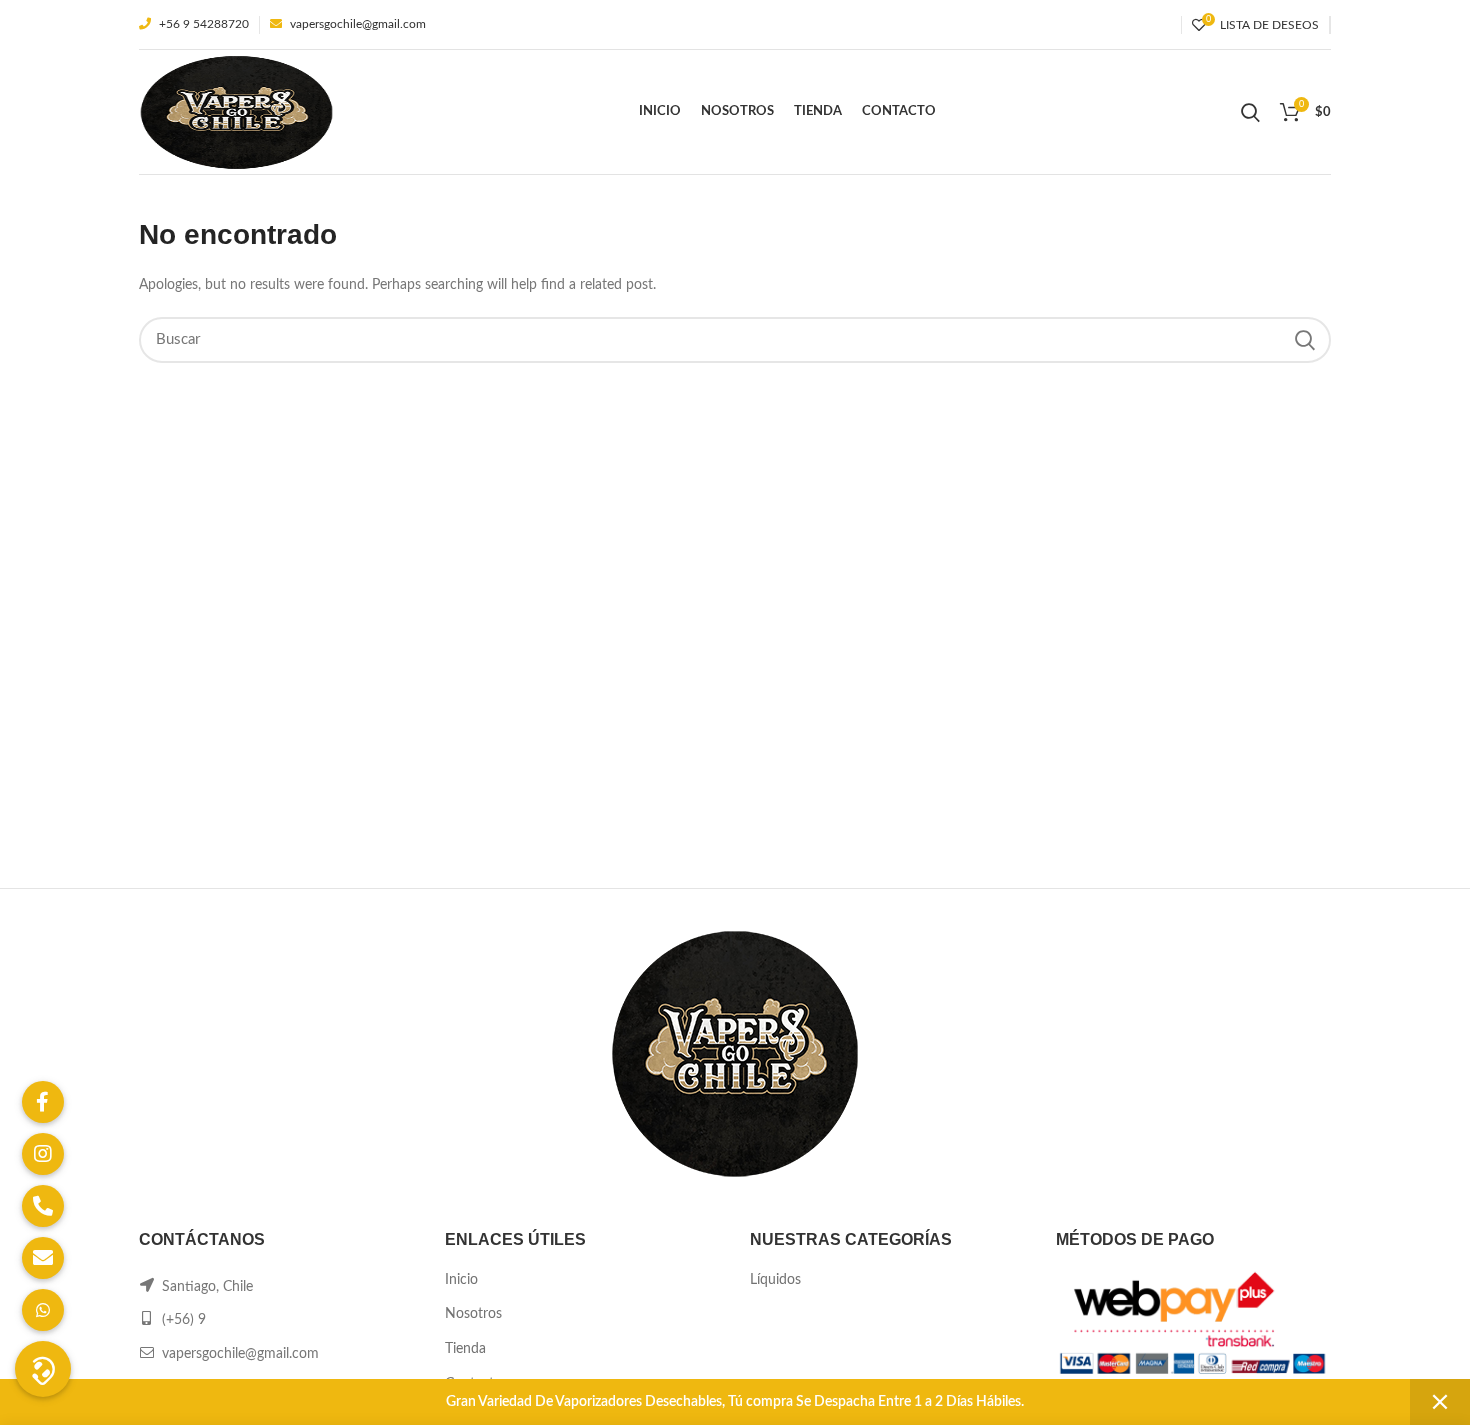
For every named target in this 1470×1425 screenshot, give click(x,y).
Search (1304, 340)
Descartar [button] (1440, 1402)
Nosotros (473, 1314)
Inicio (461, 1280)
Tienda (465, 1349)
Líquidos (775, 1280)
